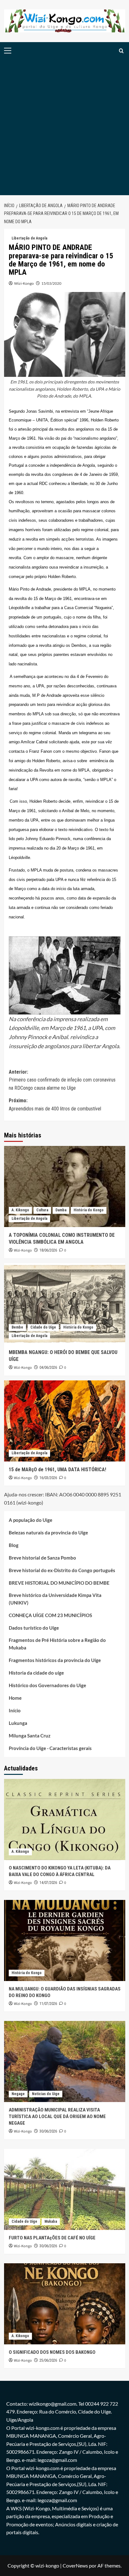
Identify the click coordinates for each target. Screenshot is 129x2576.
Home (15, 1698)
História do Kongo (89, 1210)
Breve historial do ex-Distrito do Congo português (62, 1570)
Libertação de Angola (29, 238)
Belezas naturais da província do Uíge (48, 1533)
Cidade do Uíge (43, 1327)
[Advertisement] (64, 127)
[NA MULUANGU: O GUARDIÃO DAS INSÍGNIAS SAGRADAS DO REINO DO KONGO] (65, 1940)
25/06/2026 (48, 2360)
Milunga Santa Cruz (30, 1736)
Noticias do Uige (46, 2094)
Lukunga (18, 1723)
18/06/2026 (48, 1250)
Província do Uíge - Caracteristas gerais (50, 1748)
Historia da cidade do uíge (36, 1673)
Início (15, 1710)
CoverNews (75, 2565)
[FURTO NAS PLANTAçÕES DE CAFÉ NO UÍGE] (65, 2189)
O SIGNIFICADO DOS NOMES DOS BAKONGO (52, 2352)
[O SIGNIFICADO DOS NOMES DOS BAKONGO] (65, 2304)
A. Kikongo (20, 1210)
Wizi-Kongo (24, 283)
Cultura (42, 1210)
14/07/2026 (48, 1883)
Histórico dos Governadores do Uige (47, 1685)
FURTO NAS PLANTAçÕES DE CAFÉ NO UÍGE (52, 2238)
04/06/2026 (48, 1368)
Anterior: (62, 1080)
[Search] (121, 51)
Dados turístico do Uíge (34, 1628)
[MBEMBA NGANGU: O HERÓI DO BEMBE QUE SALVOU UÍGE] (65, 1304)
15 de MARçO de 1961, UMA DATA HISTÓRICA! (57, 1470)
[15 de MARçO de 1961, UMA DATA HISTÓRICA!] (65, 1421)
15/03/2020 (51, 283)
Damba (61, 1210)
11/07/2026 (48, 2004)
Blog (14, 1545)
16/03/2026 (48, 1478)
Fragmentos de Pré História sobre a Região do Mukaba (57, 1644)
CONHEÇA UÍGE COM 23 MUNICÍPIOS (50, 1615)
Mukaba (51, 2221)
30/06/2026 (48, 2131)
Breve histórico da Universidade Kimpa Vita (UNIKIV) (55, 1599)
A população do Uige (31, 1520)
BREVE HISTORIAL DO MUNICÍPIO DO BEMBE (59, 1583)
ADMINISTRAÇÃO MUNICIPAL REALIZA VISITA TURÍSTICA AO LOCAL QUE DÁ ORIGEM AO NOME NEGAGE (57, 2116)
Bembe (17, 1327)
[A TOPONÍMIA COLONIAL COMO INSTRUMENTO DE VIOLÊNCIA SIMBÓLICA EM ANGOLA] (65, 1186)
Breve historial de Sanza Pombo (42, 1558)
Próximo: (55, 1105)
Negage (18, 2094)
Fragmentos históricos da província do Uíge (55, 1660)
